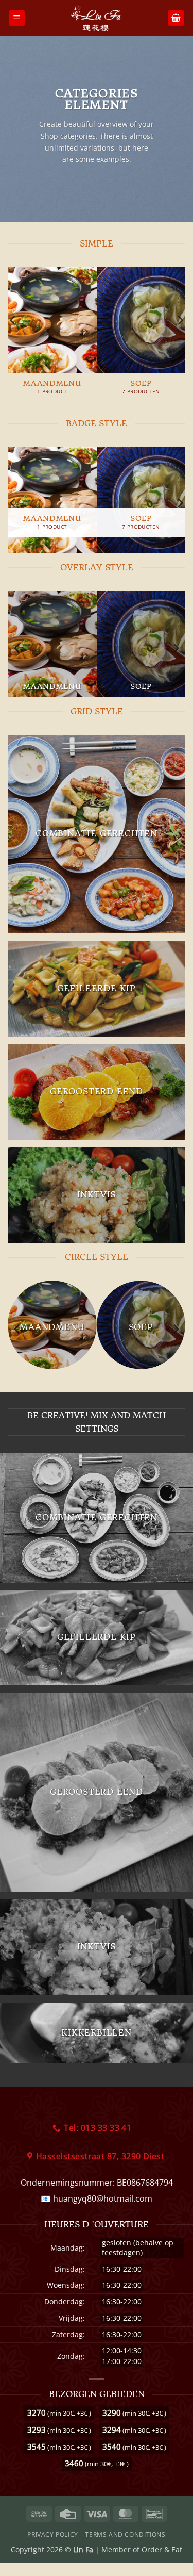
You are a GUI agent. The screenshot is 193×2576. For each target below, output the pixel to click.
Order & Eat (162, 2549)
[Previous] (13, 341)
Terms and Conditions (125, 2534)
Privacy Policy (53, 2534)
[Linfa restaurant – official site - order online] (97, 18)
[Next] (180, 341)
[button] (17, 18)
